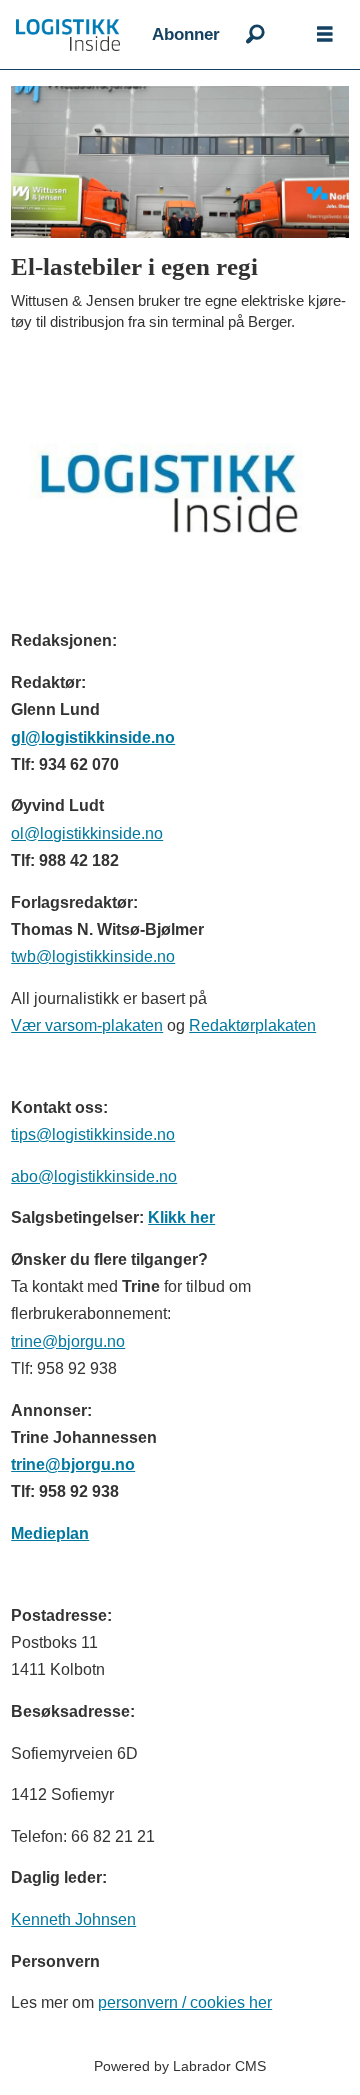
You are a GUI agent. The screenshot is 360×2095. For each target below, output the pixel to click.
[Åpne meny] (325, 35)
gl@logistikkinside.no (93, 737)
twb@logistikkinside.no (93, 956)
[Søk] (255, 35)
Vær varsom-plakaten (87, 1025)
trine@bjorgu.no (68, 1341)
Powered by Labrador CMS (180, 2066)
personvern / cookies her (185, 2002)
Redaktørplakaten (252, 1025)
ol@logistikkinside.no (87, 833)
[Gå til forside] (76, 35)
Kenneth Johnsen (73, 1919)
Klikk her (181, 1217)
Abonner (186, 34)
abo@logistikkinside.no (94, 1176)
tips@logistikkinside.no (93, 1134)
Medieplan (50, 1533)
